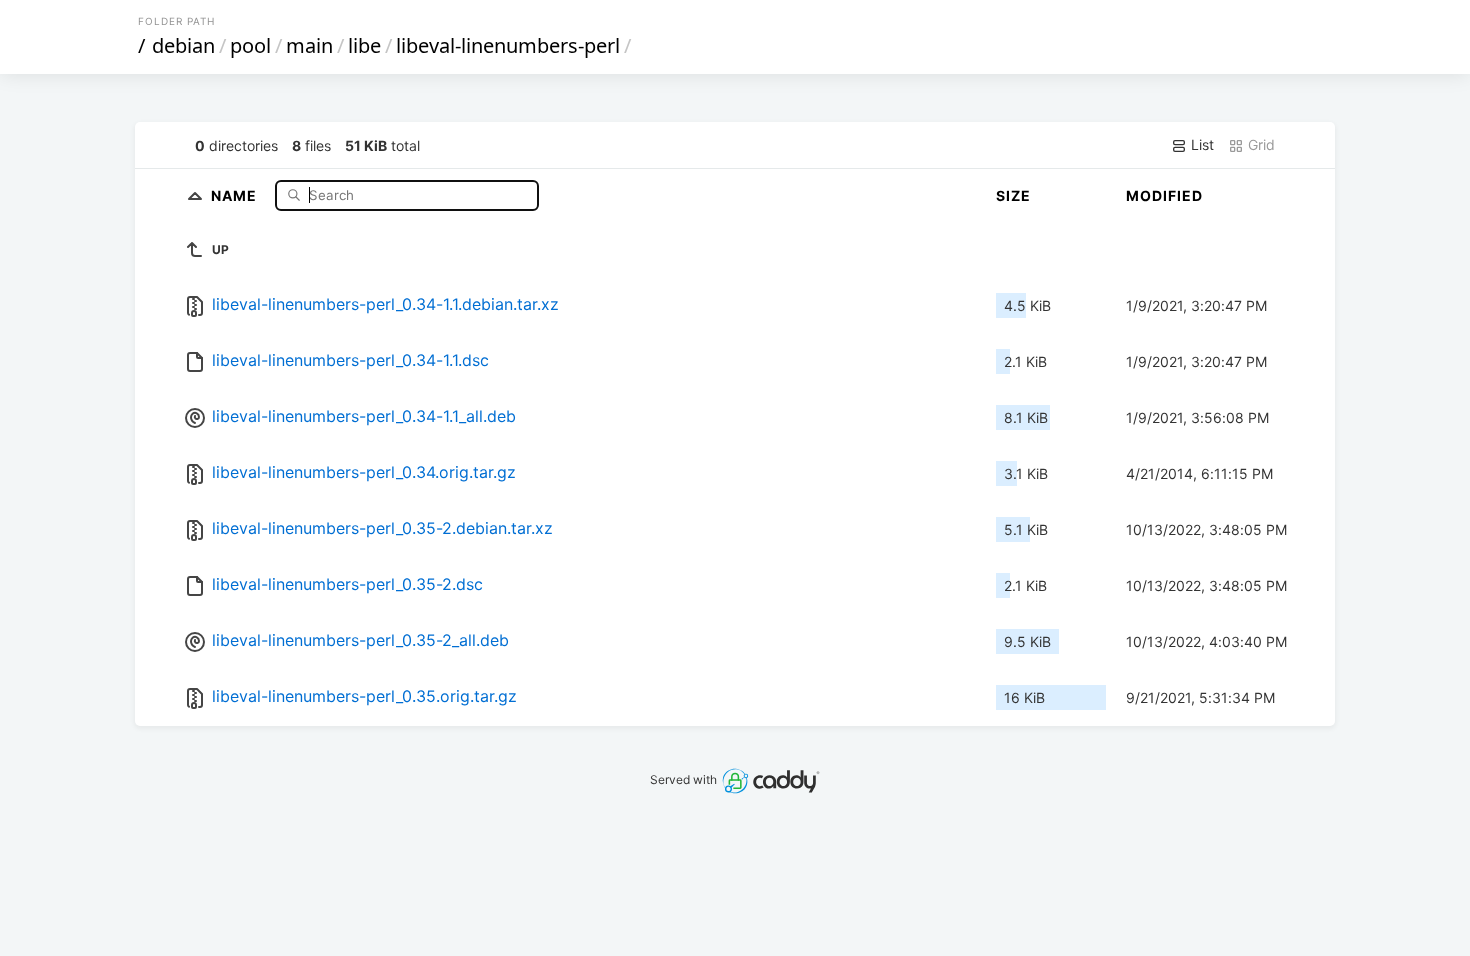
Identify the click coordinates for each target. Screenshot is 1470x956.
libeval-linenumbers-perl (508, 45)
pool (250, 45)
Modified (1164, 195)
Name (236, 194)
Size (1013, 195)
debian (183, 45)
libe (364, 45)
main (309, 45)
